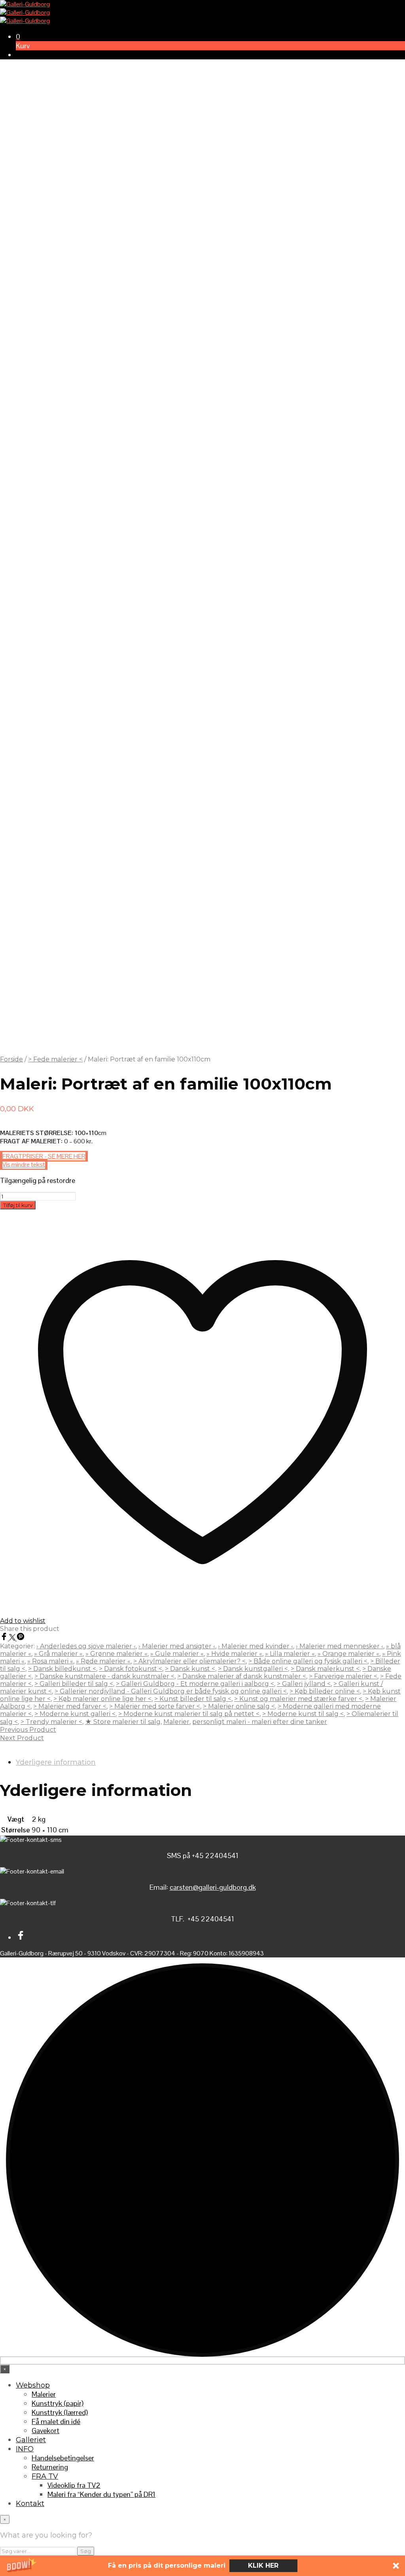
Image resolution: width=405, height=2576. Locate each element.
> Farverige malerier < (343, 1676)
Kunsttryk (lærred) (60, 2412)
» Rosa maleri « (50, 1661)
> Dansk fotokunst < (131, 1669)
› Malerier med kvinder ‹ (255, 1646)
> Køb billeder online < (325, 1691)
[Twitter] (13, 1638)
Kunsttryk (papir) (58, 2403)
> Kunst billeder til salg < (193, 1699)
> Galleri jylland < (304, 1684)
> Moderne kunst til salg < (303, 1714)
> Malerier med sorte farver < (155, 1706)
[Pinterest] (21, 1638)
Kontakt (30, 2504)
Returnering (50, 2467)
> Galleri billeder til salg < (74, 1684)
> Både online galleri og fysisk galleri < (308, 1661)
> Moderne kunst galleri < (75, 1714)
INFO (25, 2449)
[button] (202, 2566)
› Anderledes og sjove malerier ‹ (86, 1646)
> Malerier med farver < (70, 1706)
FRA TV (45, 2476)
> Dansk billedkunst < (62, 1669)
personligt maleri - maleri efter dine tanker (260, 1722)
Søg (86, 2551)
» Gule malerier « (177, 1654)
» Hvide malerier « (234, 1654)
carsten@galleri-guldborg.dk (213, 1887)
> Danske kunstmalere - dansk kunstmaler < (104, 1676)
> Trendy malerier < (51, 1722)
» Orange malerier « (348, 1654)
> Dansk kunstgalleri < (253, 1669)
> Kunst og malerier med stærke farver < (298, 1699)
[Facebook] (5, 1638)
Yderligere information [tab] (56, 1762)
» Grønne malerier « (116, 1654)
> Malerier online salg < (239, 1706)
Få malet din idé (56, 2421)
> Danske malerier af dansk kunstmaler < (242, 1676)
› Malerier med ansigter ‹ (177, 1646)
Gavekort (45, 2431)
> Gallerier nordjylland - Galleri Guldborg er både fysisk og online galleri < (171, 1691)
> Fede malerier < (55, 1059)
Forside (11, 1059)
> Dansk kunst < (190, 1669)
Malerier (176, 1722)
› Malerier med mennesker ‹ (340, 1646)
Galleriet (31, 2440)
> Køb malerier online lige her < (102, 1699)
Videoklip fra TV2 (74, 2485)
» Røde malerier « (103, 1661)
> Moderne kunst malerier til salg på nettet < (189, 1714)
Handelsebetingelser (63, 2458)
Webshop (33, 2385)
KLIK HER (263, 2566)
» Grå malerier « (58, 1654)
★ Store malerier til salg (123, 1722)
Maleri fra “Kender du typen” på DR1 (101, 2494)
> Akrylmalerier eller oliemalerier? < (189, 1661)
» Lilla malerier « (290, 1654)
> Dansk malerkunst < (325, 1669)
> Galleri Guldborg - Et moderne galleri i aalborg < (195, 1684)
